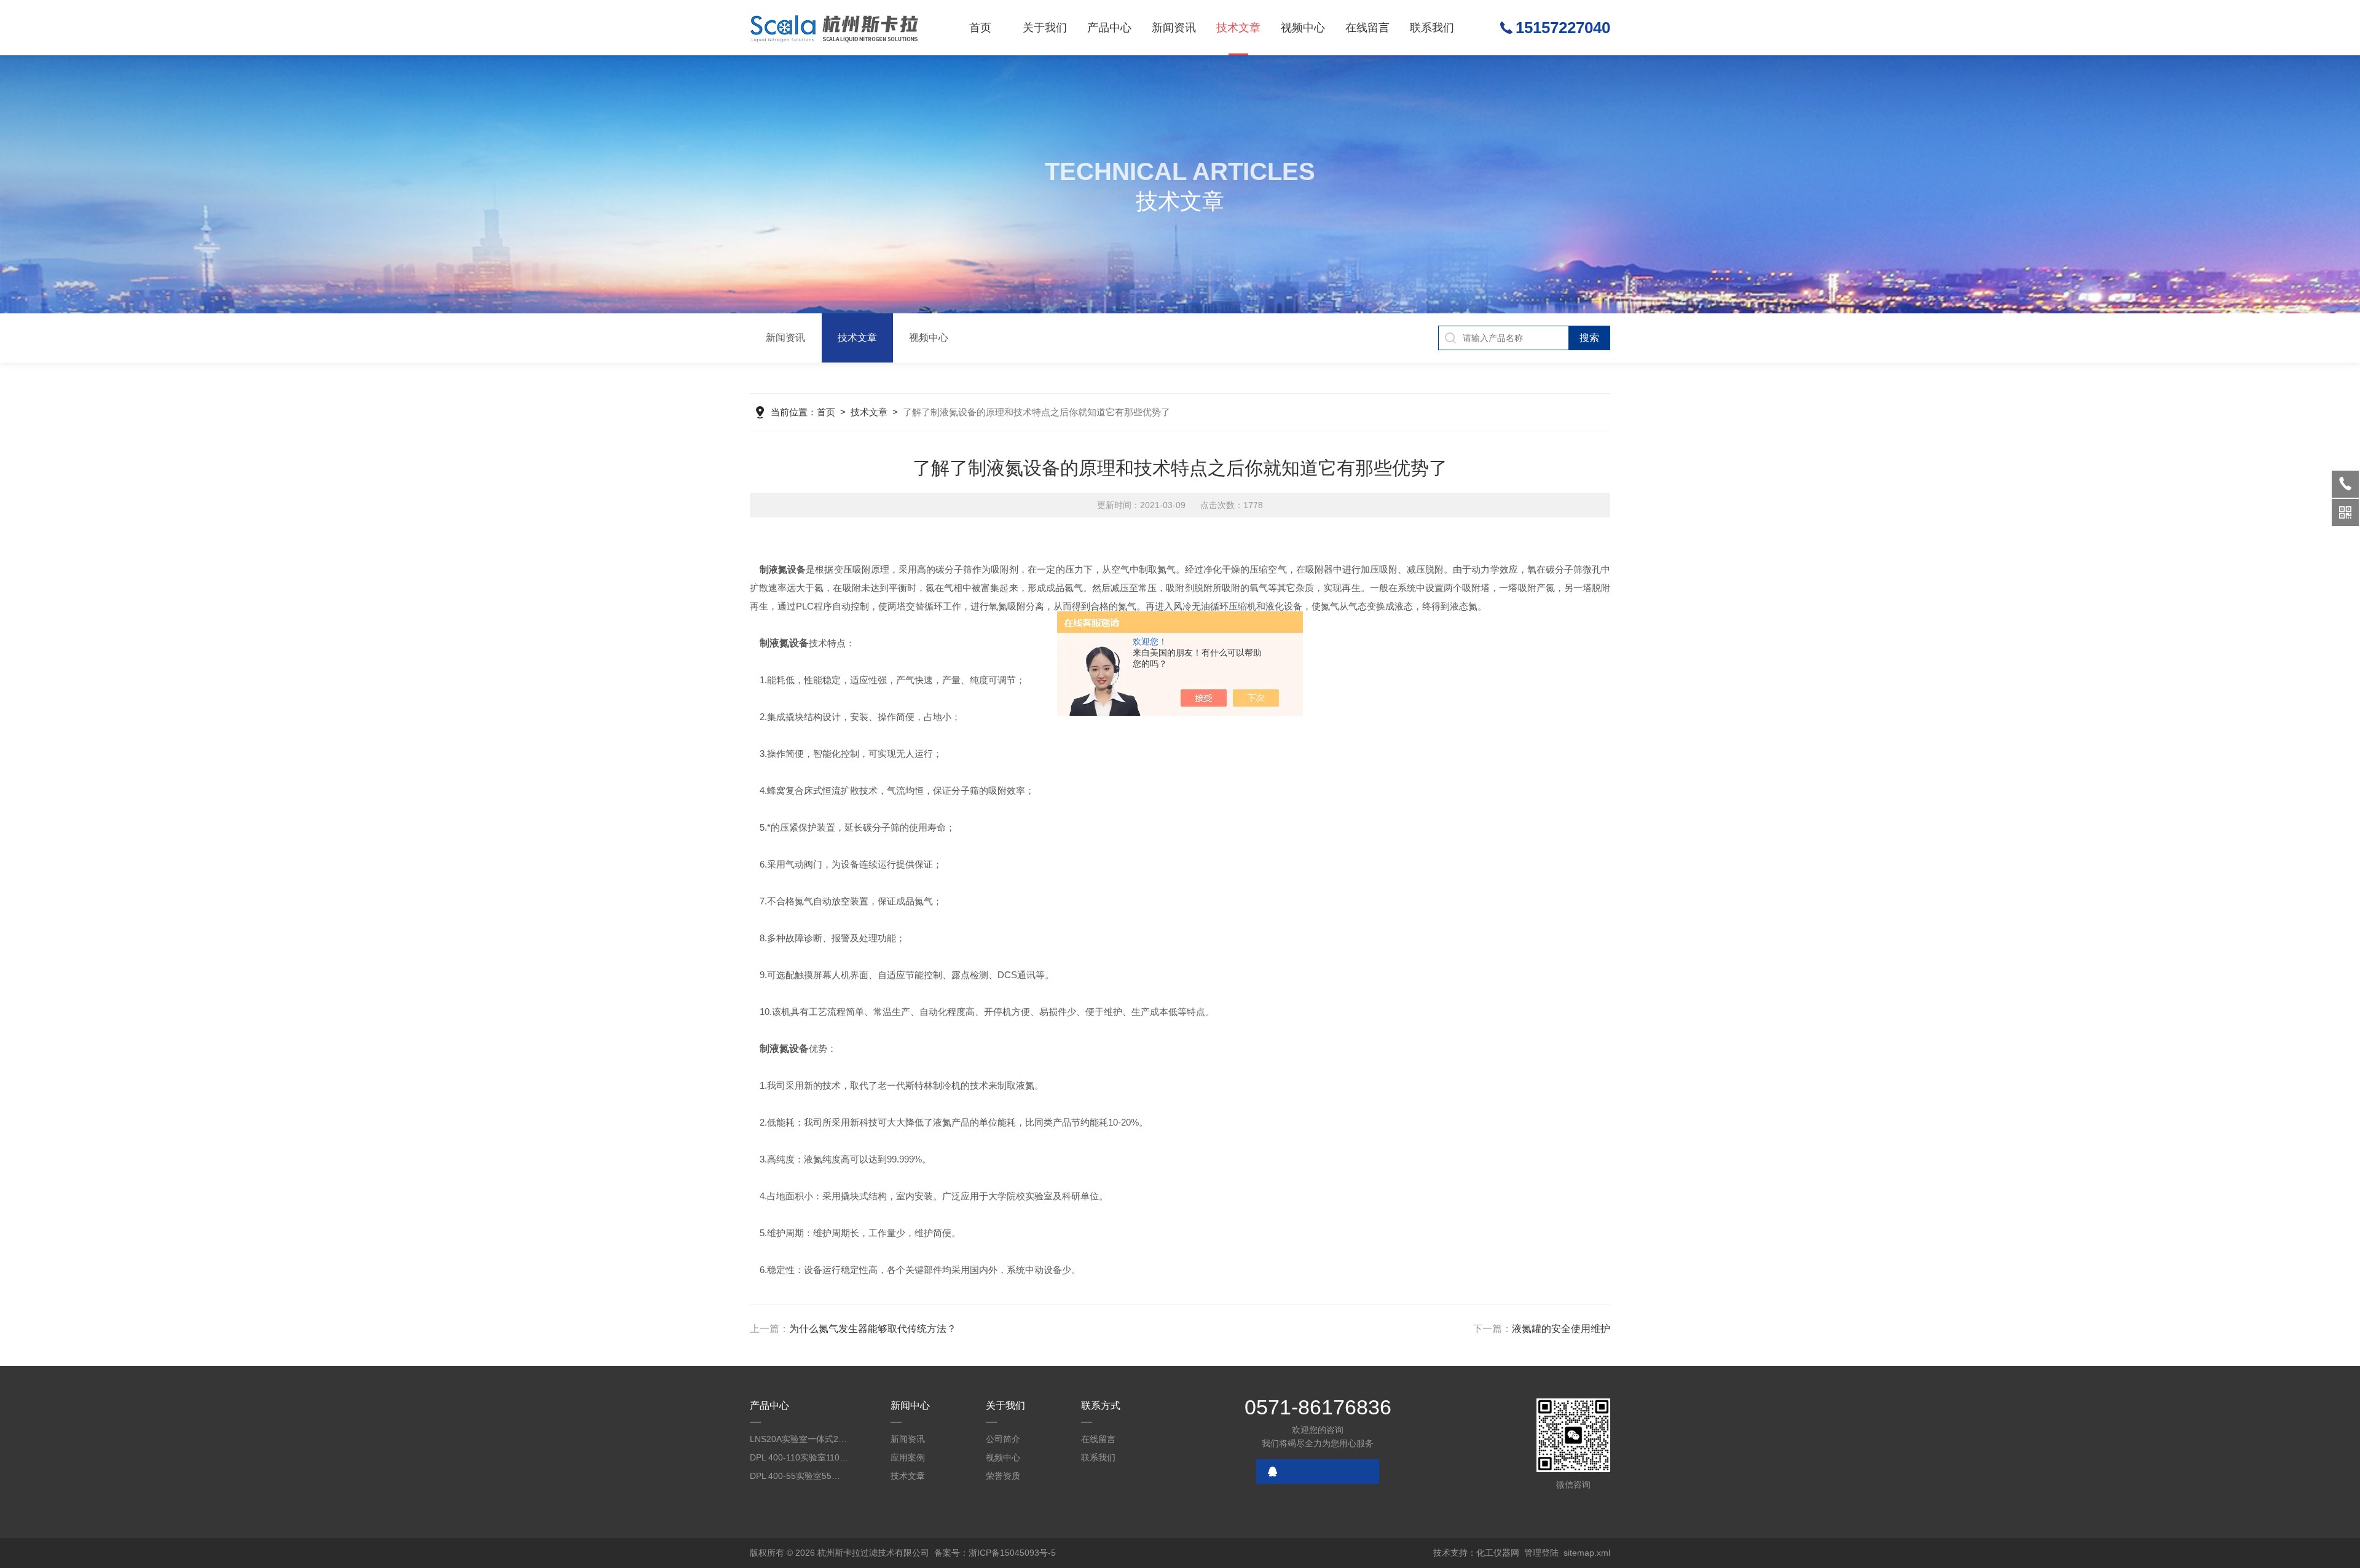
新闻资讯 (1174, 28)
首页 (980, 28)
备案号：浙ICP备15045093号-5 (995, 1553)
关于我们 (1045, 28)
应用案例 (908, 1457)
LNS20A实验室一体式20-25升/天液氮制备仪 (799, 1439)
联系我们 (1432, 28)
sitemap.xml (1587, 1553)
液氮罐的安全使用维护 (1561, 1329)
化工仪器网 (1498, 1553)
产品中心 (1109, 28)
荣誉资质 (1003, 1476)
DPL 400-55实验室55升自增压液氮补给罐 (799, 1476)
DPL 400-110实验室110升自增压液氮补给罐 (799, 1457)
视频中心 (1303, 28)
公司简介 (1003, 1439)
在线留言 (1367, 28)
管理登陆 (1541, 1553)
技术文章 (1238, 28)
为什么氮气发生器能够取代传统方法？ (873, 1329)
